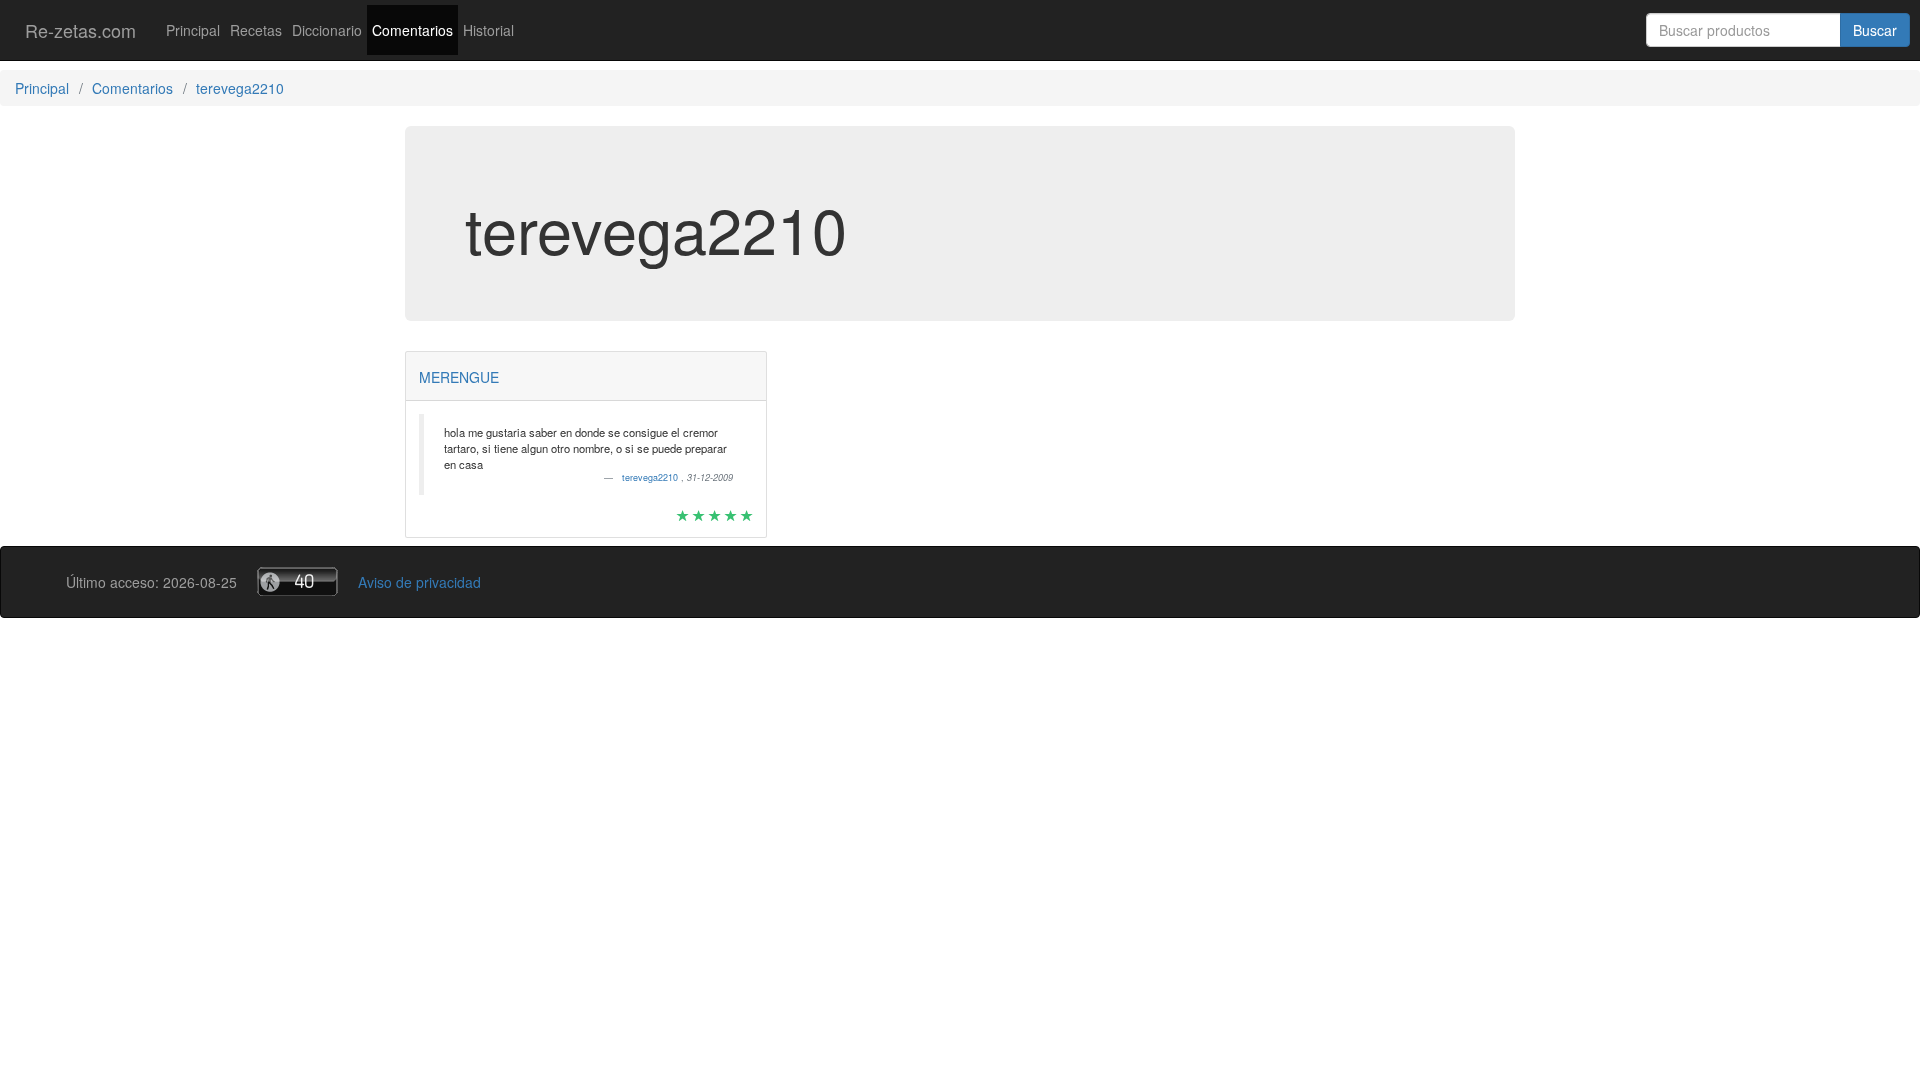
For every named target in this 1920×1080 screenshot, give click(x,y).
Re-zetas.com (80, 30)
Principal (193, 30)
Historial (488, 30)
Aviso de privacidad (419, 582)
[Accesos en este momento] (297, 581)
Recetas (256, 30)
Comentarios (412, 30)
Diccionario (327, 30)
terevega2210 (651, 477)
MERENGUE (459, 377)
